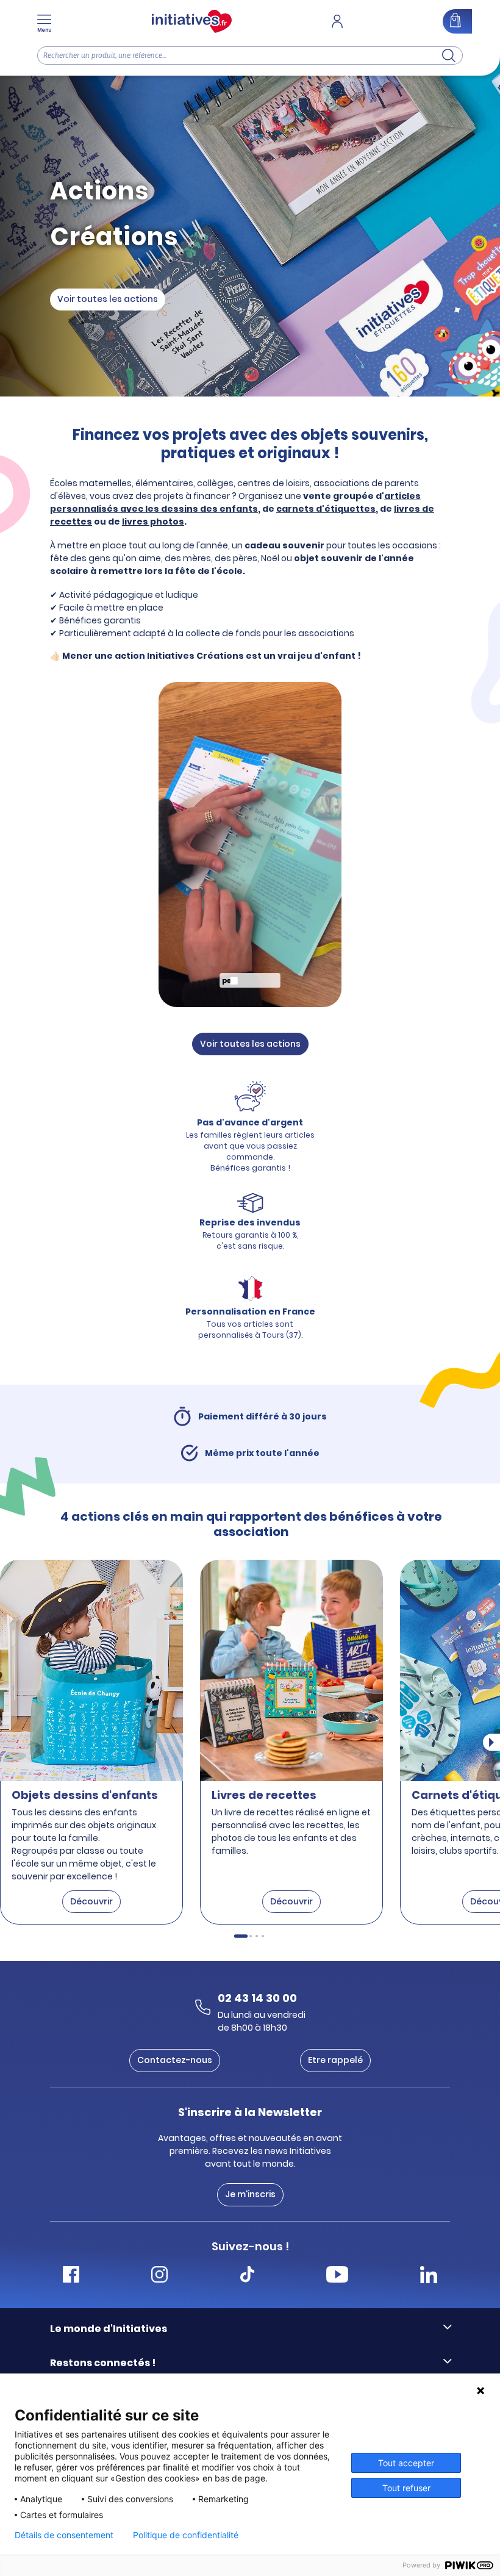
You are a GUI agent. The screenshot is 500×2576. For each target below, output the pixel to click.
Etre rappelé (335, 2060)
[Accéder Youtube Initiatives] (337, 2276)
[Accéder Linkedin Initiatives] (429, 2276)
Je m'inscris (250, 2194)
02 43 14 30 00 (257, 1998)
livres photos (153, 522)
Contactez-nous (175, 2060)
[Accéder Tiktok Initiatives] (247, 2276)
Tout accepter (406, 2463)
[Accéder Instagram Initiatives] (159, 2276)
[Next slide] (491, 1743)
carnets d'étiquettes (326, 509)
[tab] (241, 1937)
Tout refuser (406, 2488)
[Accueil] (192, 21)
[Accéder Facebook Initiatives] (71, 2276)
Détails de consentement (64, 2535)
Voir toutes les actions (108, 299)
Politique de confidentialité (186, 2535)
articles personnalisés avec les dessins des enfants (235, 502)
